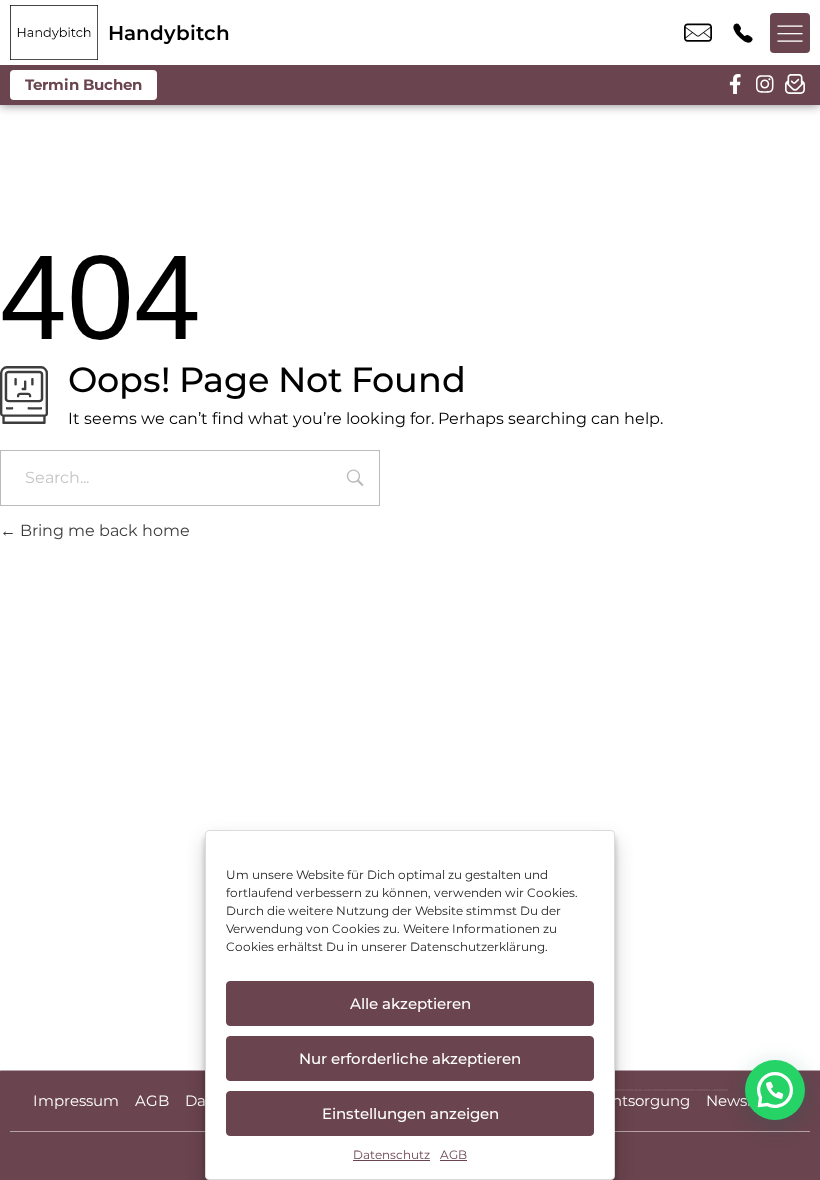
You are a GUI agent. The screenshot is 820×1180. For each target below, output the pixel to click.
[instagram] (765, 85)
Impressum (76, 1100)
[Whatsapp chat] (775, 1090)
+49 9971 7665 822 (743, 33)
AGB (453, 1154)
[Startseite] (54, 32)
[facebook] (735, 85)
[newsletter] (795, 85)
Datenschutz (391, 1154)
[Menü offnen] (790, 33)
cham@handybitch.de (698, 33)
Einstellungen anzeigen (410, 1113)
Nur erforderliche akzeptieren (410, 1058)
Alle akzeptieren (410, 1003)
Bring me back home (103, 530)
